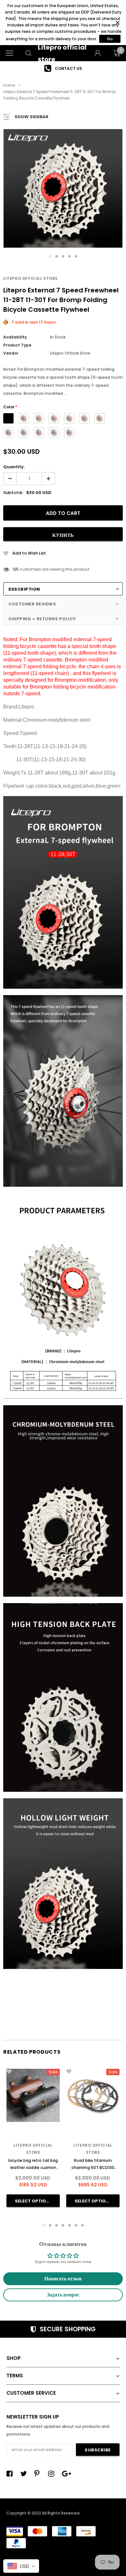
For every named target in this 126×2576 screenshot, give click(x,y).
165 (16, 569)
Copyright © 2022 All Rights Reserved (43, 2513)
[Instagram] (53, 2474)
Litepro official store (30, 278)
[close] (117, 23)
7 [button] (82, 2225)
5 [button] (76, 256)
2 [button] (57, 256)
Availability (15, 337)
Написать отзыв (63, 2279)
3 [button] (63, 256)
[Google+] (67, 2474)
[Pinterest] (39, 2474)
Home (9, 85)
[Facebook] (11, 2474)
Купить (63, 535)
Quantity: (14, 467)
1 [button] (50, 256)
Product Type (17, 345)
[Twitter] (25, 2474)
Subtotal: (13, 493)
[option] (63, 68)
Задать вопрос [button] (63, 2295)
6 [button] (76, 2225)
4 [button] (69, 256)
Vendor (11, 353)
